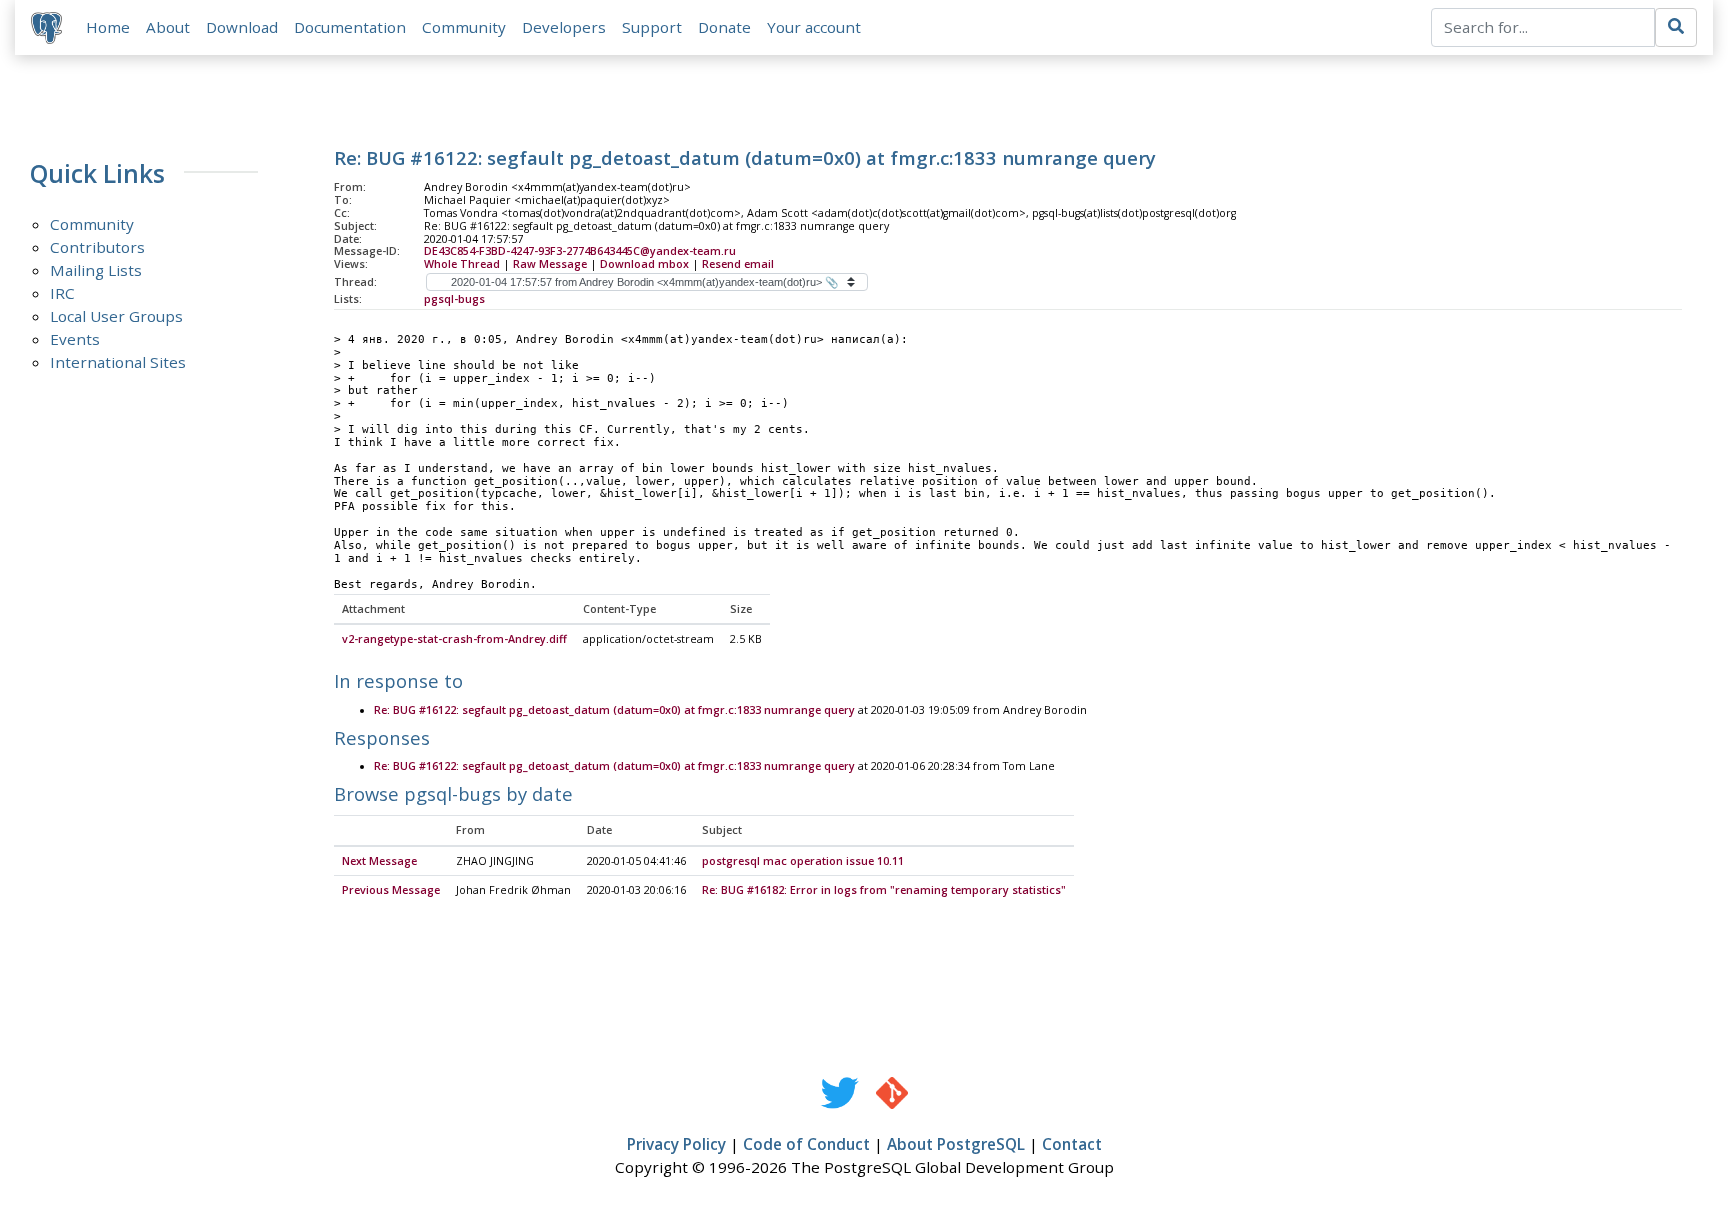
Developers (564, 27)
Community (464, 27)
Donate (724, 27)
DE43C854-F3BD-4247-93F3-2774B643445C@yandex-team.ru (580, 251)
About (168, 27)
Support (652, 27)
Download (242, 27)
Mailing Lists (96, 270)
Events (75, 339)
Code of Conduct (806, 1144)
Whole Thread (462, 264)
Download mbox (644, 264)
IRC (62, 293)
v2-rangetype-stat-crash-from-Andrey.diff (454, 639)
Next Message (379, 861)
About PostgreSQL (956, 1144)
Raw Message (550, 264)
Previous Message (391, 890)
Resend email (738, 264)
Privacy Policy (676, 1144)
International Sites (118, 362)
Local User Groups (116, 316)
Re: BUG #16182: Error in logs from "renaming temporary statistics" (884, 890)
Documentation (350, 27)
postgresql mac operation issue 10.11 (803, 861)
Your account (814, 27)
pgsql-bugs (454, 299)
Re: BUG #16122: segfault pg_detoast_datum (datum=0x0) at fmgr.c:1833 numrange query (614, 710)
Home (108, 27)
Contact (1072, 1144)
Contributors (97, 247)
